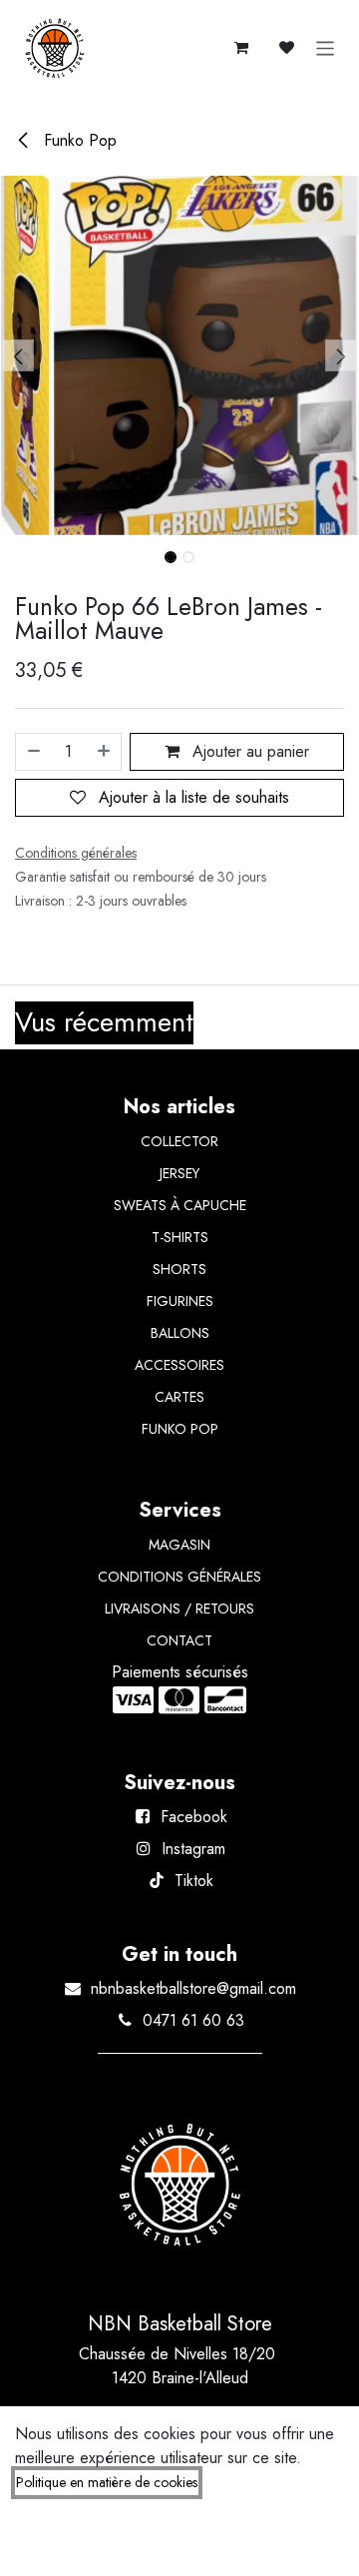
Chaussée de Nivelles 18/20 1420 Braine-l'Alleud (179, 2366)
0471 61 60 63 (193, 2020)
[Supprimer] (33, 752)
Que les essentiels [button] (158, 2543)
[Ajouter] (105, 752)
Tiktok (194, 1881)
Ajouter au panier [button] (248, 751)
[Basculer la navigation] (326, 48)
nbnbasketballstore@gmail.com (193, 1988)
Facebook (194, 1817)
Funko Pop (78, 140)
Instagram (193, 1849)
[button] (18, 355)
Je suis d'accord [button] (284, 2543)
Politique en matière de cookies (107, 2482)
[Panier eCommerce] (241, 48)
